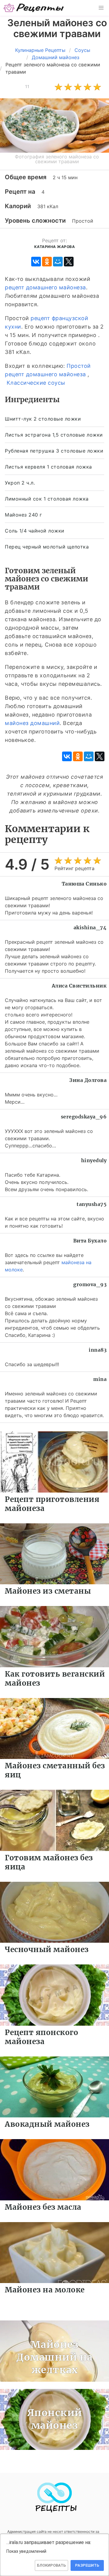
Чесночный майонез (47, 1949)
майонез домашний (32, 723)
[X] (69, 262)
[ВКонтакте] (36, 262)
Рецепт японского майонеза (41, 2037)
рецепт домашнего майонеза (45, 287)
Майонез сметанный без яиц (55, 1770)
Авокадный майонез (47, 2124)
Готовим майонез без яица (49, 1862)
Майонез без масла (43, 2207)
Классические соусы (36, 383)
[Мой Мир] (58, 262)
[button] (101, 8)
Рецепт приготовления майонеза (52, 1504)
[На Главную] (34, 8)
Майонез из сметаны (48, 1591)
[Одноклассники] (47, 262)
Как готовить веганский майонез (55, 1679)
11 (27, 86)
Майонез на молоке (45, 2290)
